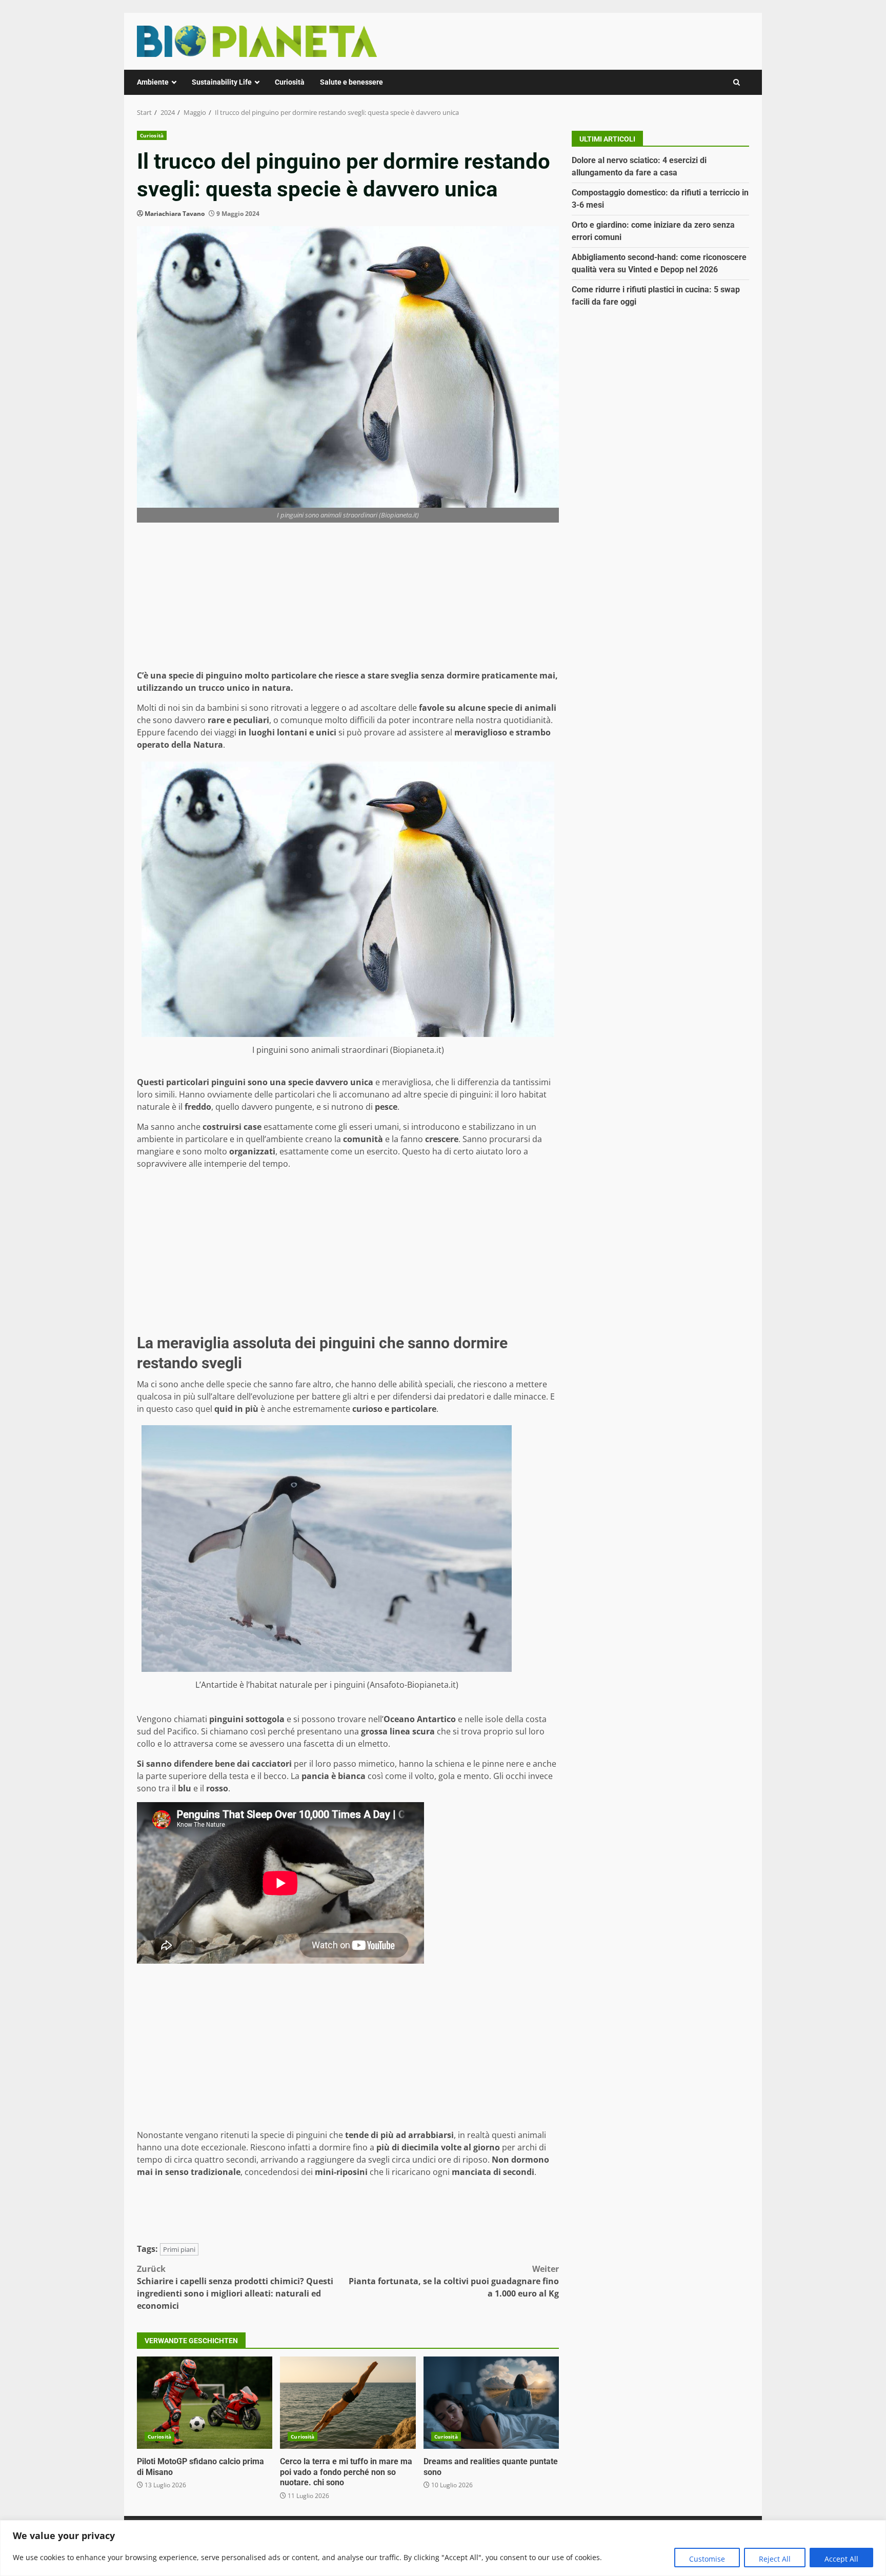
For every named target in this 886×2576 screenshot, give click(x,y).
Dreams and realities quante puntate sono (491, 2403)
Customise (707, 2559)
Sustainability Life (222, 82)
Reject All (775, 2559)
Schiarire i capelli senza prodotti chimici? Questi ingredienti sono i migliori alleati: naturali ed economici (235, 2287)
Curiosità (290, 82)
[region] (443, 2548)
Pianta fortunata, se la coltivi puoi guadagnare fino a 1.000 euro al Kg (454, 2281)
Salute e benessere (351, 82)
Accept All (841, 2559)
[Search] (737, 82)
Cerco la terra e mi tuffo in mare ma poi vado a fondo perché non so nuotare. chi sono (348, 2403)
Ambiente (153, 82)
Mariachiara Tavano (175, 214)
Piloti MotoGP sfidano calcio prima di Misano (205, 2403)
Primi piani (179, 2249)
